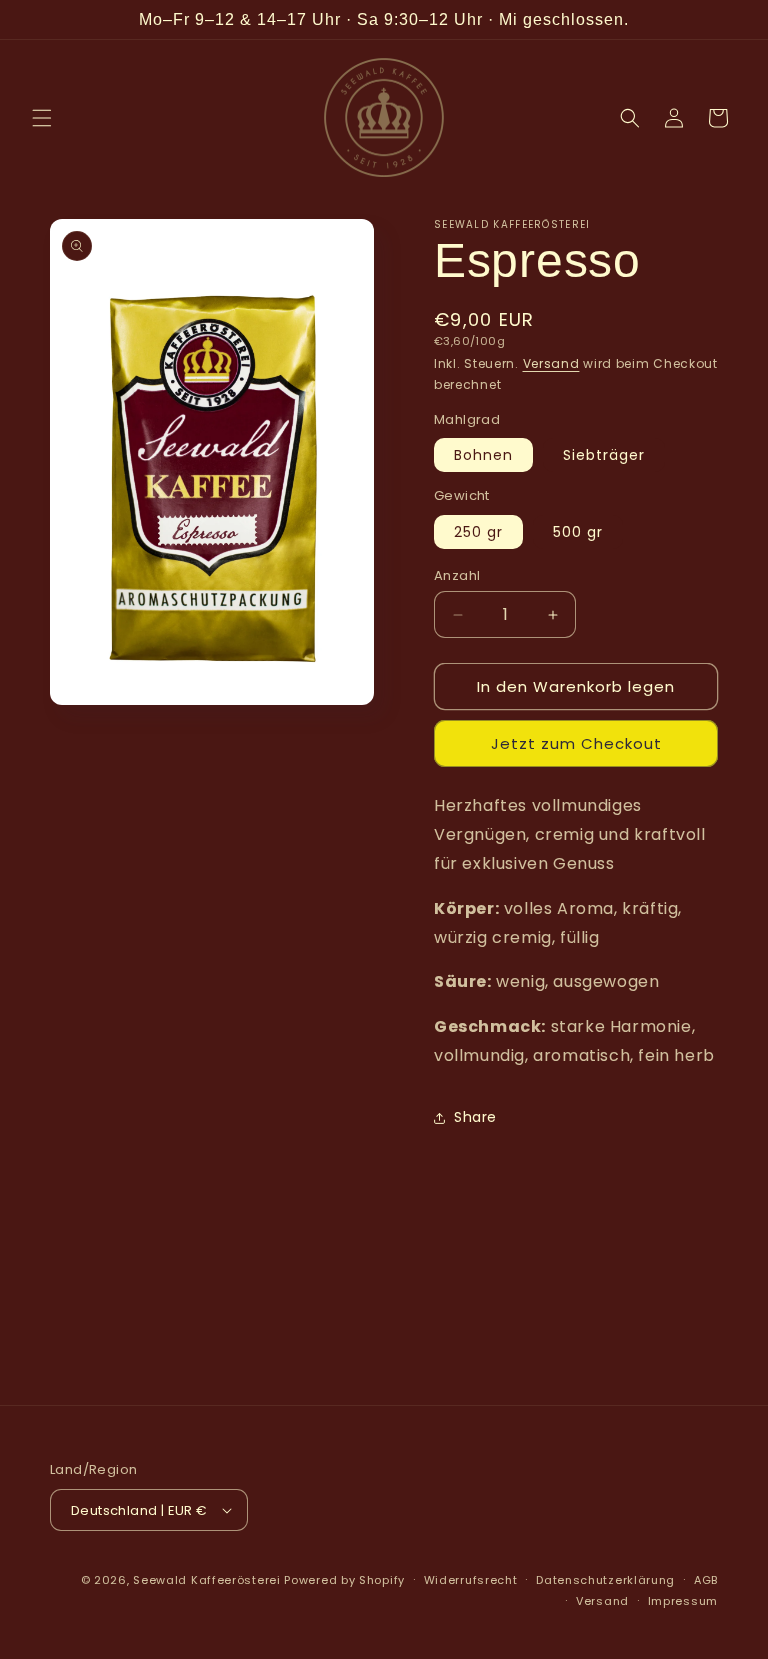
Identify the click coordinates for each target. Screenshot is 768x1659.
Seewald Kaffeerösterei (206, 1580)
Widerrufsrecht (471, 1580)
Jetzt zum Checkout (576, 743)
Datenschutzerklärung (605, 1580)
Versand (551, 363)
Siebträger (604, 455)
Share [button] (475, 1117)
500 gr (578, 532)
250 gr (478, 532)
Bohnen (483, 455)
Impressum (683, 1601)
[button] (42, 118)
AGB (706, 1580)
